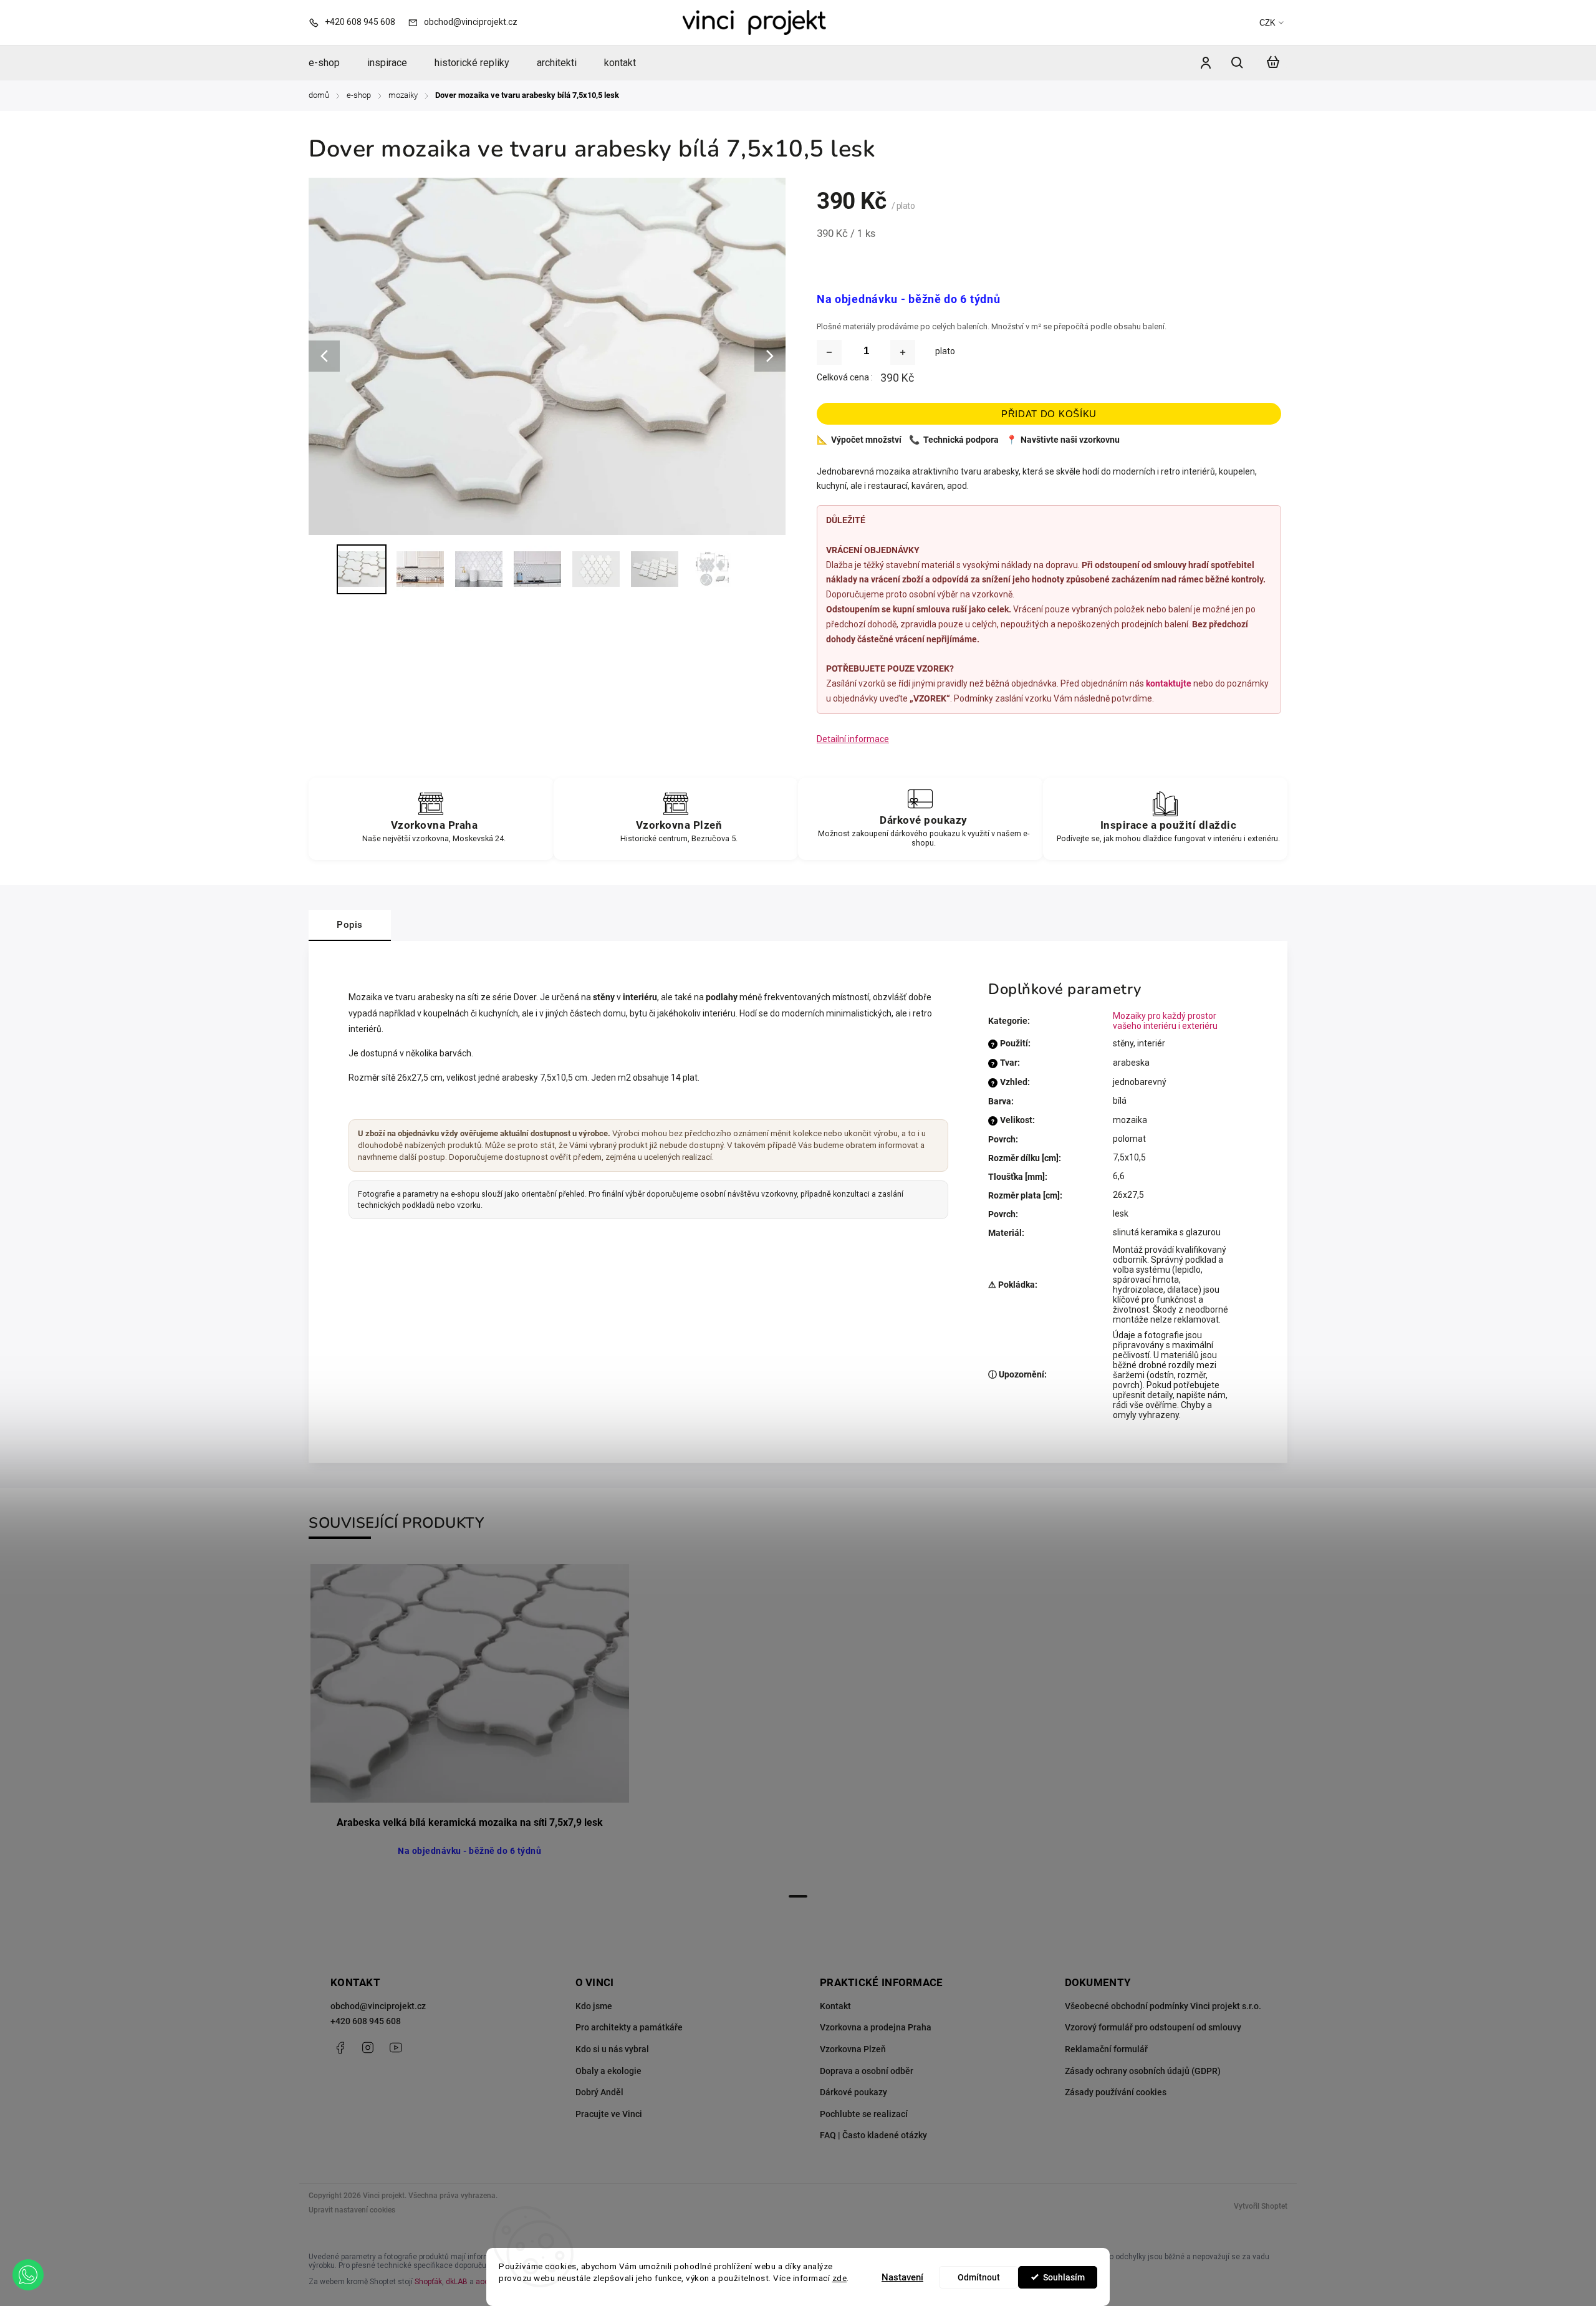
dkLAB (457, 2282)
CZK (1267, 23)
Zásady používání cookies (1116, 2092)
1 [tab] (798, 1896)
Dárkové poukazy (853, 2092)
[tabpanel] (469, 1724)
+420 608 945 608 (366, 2021)
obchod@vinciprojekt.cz (378, 2006)
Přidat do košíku (1049, 414)
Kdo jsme (594, 2006)
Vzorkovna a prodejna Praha (876, 2027)
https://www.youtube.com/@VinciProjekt (396, 2048)
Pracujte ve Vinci (609, 2114)
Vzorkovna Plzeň (853, 2049)
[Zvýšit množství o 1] (903, 352)
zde (840, 2278)
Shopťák (428, 2282)
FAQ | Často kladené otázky (873, 2135)
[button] (28, 2275)
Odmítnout (979, 2277)
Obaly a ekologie (608, 2071)
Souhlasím (1064, 2277)
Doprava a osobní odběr (867, 2071)
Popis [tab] (350, 925)
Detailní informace (853, 739)
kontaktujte (1169, 683)
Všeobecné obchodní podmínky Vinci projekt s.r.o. (1163, 2006)
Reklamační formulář (1106, 2049)
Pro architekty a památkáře (629, 2027)
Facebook (340, 2048)
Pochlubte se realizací (864, 2114)
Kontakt (835, 2006)
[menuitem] (331, 63)
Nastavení (902, 2277)
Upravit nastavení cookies (352, 2210)
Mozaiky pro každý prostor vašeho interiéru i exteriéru (1165, 1021)
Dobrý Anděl (599, 2092)
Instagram (368, 2048)
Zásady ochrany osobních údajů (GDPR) (1143, 2071)
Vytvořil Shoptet (1261, 2206)
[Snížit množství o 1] (829, 352)
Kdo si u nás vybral (612, 2049)
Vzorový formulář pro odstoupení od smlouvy (1153, 2027)
